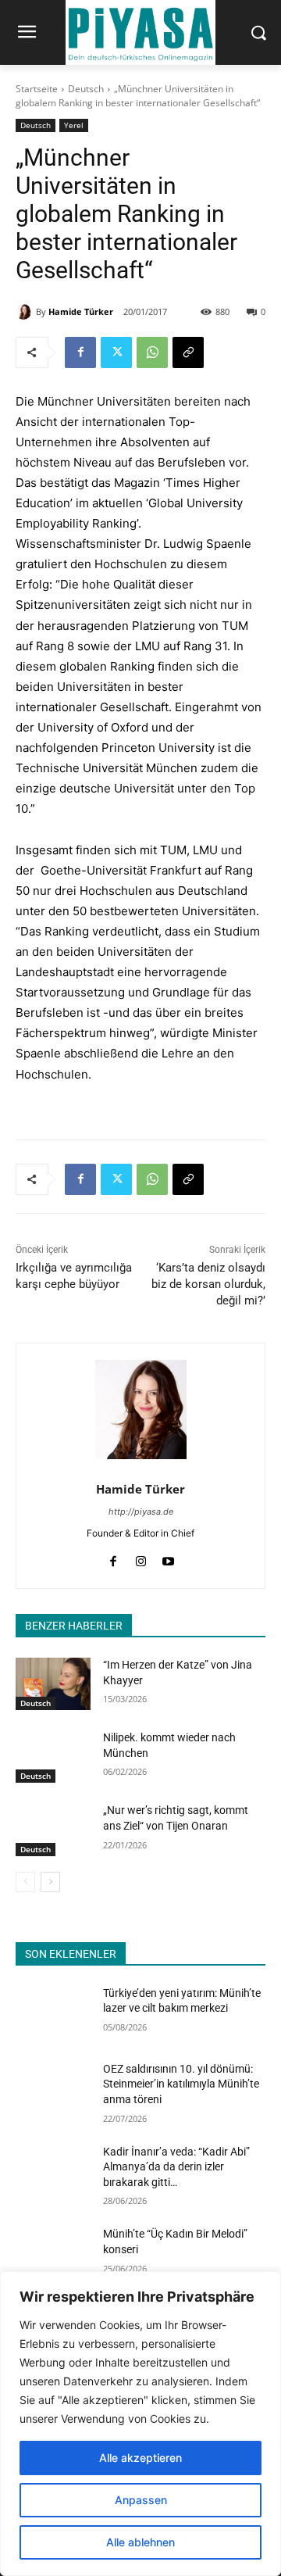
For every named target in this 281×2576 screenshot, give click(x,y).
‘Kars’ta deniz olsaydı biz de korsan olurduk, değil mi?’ (208, 1284)
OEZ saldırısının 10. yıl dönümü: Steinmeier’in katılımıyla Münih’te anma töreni (181, 2084)
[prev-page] (25, 1882)
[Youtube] (168, 1558)
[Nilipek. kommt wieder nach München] (53, 1757)
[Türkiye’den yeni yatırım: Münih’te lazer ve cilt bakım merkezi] (53, 2012)
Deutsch (86, 89)
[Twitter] (116, 352)
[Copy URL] (188, 352)
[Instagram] (141, 1558)
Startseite (37, 89)
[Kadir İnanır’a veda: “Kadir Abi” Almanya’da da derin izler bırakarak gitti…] (53, 2171)
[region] (140, 2424)
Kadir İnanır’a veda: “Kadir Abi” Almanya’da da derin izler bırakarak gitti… (176, 2167)
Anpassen (141, 2500)
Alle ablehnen (140, 2542)
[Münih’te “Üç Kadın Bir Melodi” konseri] (53, 2253)
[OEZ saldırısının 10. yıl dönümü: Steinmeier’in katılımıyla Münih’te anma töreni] (53, 2088)
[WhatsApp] (152, 352)
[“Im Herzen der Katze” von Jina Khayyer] (53, 1684)
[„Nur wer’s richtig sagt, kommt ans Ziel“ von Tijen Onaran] (53, 1829)
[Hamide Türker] (26, 312)
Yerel (74, 125)
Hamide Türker (81, 311)
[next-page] (50, 1882)
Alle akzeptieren (140, 2458)
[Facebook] (80, 352)
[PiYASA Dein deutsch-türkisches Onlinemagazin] (140, 32)
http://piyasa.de (141, 1512)
